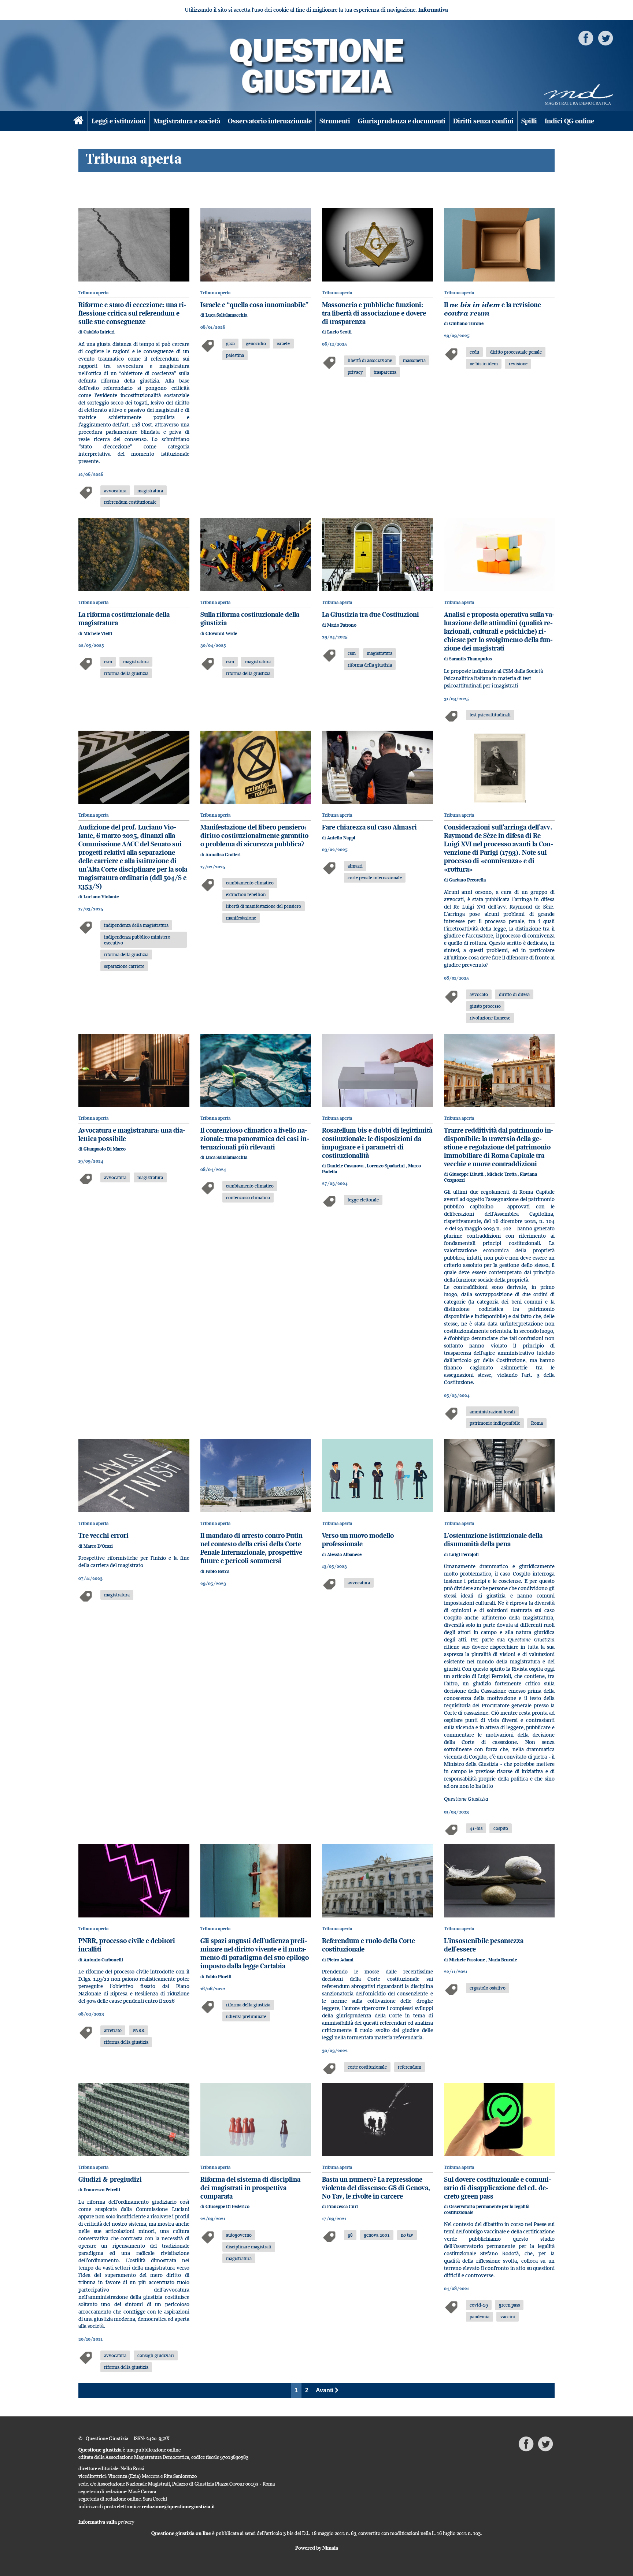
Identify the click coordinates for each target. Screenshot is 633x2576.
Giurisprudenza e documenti (402, 121)
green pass (509, 2305)
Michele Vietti (98, 633)
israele (283, 343)
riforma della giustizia (126, 673)
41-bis (476, 1828)
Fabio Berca (217, 1571)
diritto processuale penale (516, 352)
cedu (474, 352)
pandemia (480, 2316)
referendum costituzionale (130, 502)
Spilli (529, 121)
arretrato (113, 2030)
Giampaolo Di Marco (105, 1149)
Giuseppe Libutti (467, 1174)
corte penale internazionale (375, 877)
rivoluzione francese (490, 1018)
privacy (355, 372)
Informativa (433, 10)
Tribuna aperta (93, 293)
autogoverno (239, 2235)
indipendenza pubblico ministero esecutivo (137, 940)
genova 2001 (377, 2235)
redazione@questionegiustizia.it (178, 2506)
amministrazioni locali (492, 1412)
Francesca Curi (343, 2206)
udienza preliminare (246, 2016)
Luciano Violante (101, 897)
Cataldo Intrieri (99, 332)
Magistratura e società (187, 121)
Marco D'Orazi (98, 1546)
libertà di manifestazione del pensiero (264, 906)
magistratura (150, 491)
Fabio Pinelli (219, 1977)
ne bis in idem (484, 364)
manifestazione (241, 918)
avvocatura (115, 491)
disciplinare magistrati (249, 2247)
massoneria (414, 360)
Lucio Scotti (339, 332)
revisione (518, 364)
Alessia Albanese (344, 1554)
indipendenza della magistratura (136, 925)
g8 (350, 2235)
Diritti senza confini (483, 121)
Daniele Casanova (346, 1166)
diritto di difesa (514, 994)
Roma (537, 1423)
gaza (230, 343)
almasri (355, 866)
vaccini (508, 2316)
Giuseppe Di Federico (227, 2206)
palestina (235, 355)
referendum (410, 2067)
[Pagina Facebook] (586, 38)
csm (108, 661)
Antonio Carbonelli (103, 1960)
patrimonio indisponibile (495, 1423)
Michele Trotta (502, 1174)
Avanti (325, 2390)
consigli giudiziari (156, 2355)
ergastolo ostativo (488, 1988)
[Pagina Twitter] (606, 38)
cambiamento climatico (250, 883)
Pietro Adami (340, 1960)
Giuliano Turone (466, 323)
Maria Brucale (503, 1960)
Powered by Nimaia (317, 2548)
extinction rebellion (246, 894)
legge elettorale (363, 1200)
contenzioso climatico (248, 1197)
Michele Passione (468, 1960)
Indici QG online (569, 121)
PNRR (138, 2030)
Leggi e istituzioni (119, 121)
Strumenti (335, 121)
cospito (501, 1828)
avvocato (479, 994)
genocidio (256, 343)
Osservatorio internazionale (270, 121)
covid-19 (479, 2305)
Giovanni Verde (221, 633)
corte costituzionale (367, 2067)
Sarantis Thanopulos (471, 659)
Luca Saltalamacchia (226, 315)
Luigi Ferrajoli (464, 1554)
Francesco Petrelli (102, 2190)
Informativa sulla (106, 2522)
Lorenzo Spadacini (386, 1166)
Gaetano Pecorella (467, 880)
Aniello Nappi (341, 838)
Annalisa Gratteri (223, 855)
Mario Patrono (342, 625)
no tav (407, 2235)
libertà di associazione (370, 360)
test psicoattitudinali (490, 715)
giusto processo (485, 1006)
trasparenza (385, 372)
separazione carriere (124, 966)
